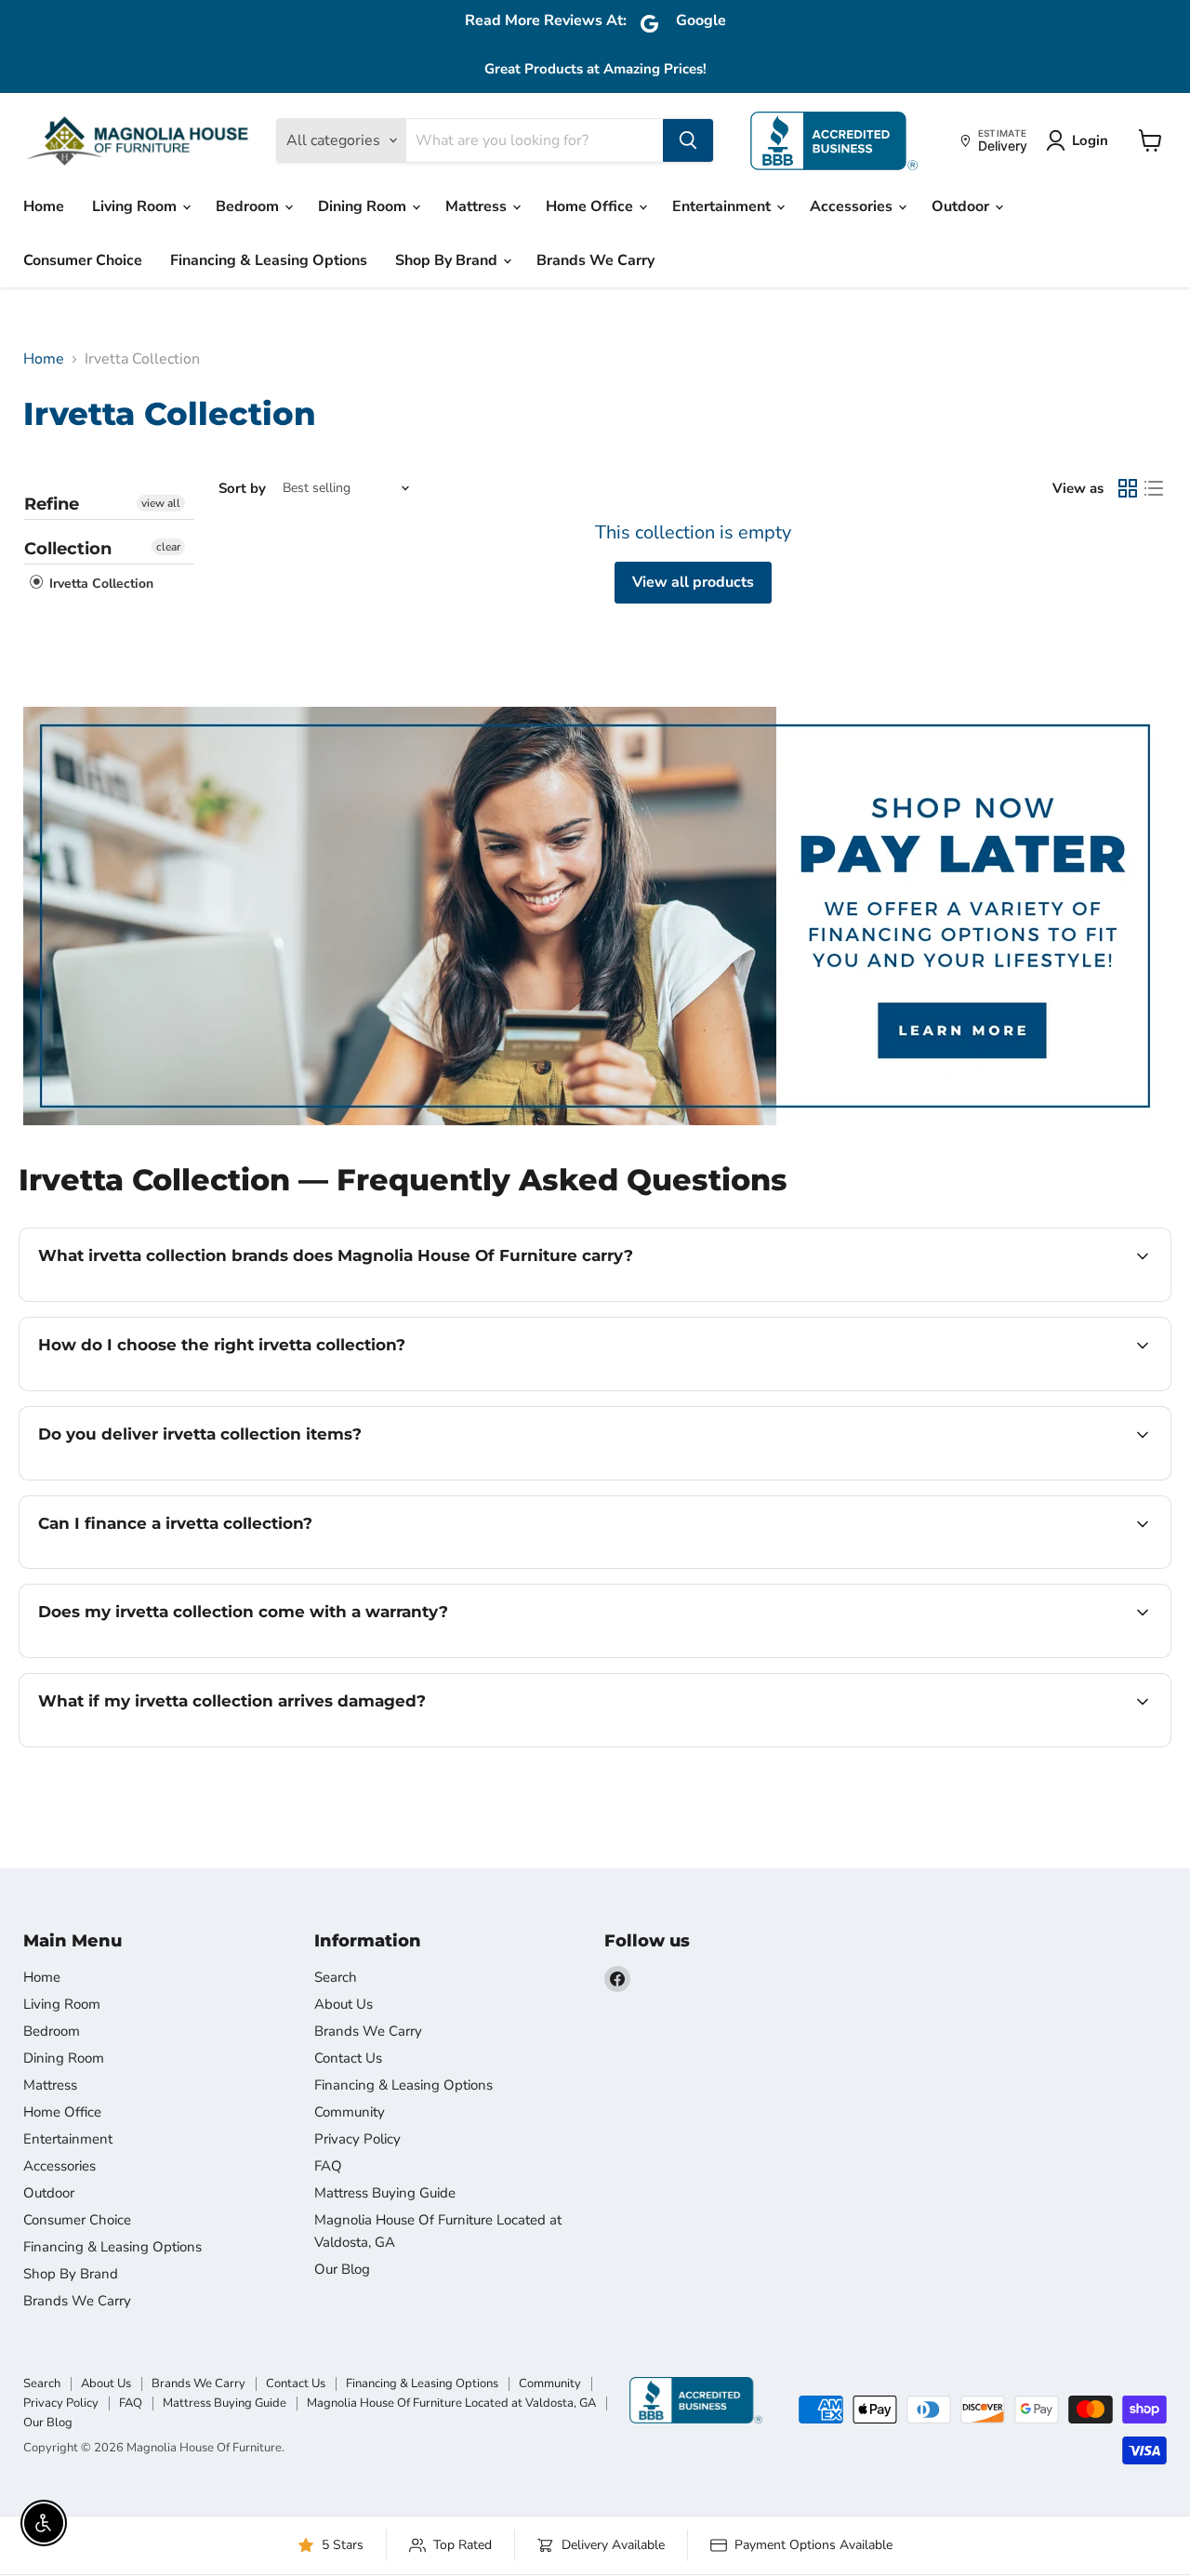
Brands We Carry (595, 260)
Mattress (478, 206)
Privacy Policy (357, 2139)
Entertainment (723, 206)
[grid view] (1128, 488)
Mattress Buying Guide (385, 2193)
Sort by (242, 489)
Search (336, 1977)
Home (44, 206)
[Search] (688, 140)
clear (168, 547)
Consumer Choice (83, 260)
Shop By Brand (448, 260)
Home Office (591, 206)
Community (350, 2112)
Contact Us (348, 2058)
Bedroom (249, 206)
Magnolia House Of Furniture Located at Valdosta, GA (451, 2403)
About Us (344, 2004)
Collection (68, 549)
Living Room (136, 206)
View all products (693, 582)
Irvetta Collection (99, 584)
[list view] (1154, 488)
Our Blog (342, 2269)
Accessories (853, 206)
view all (161, 503)
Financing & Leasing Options (269, 260)
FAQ (328, 2166)
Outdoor (962, 206)
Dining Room (364, 206)
